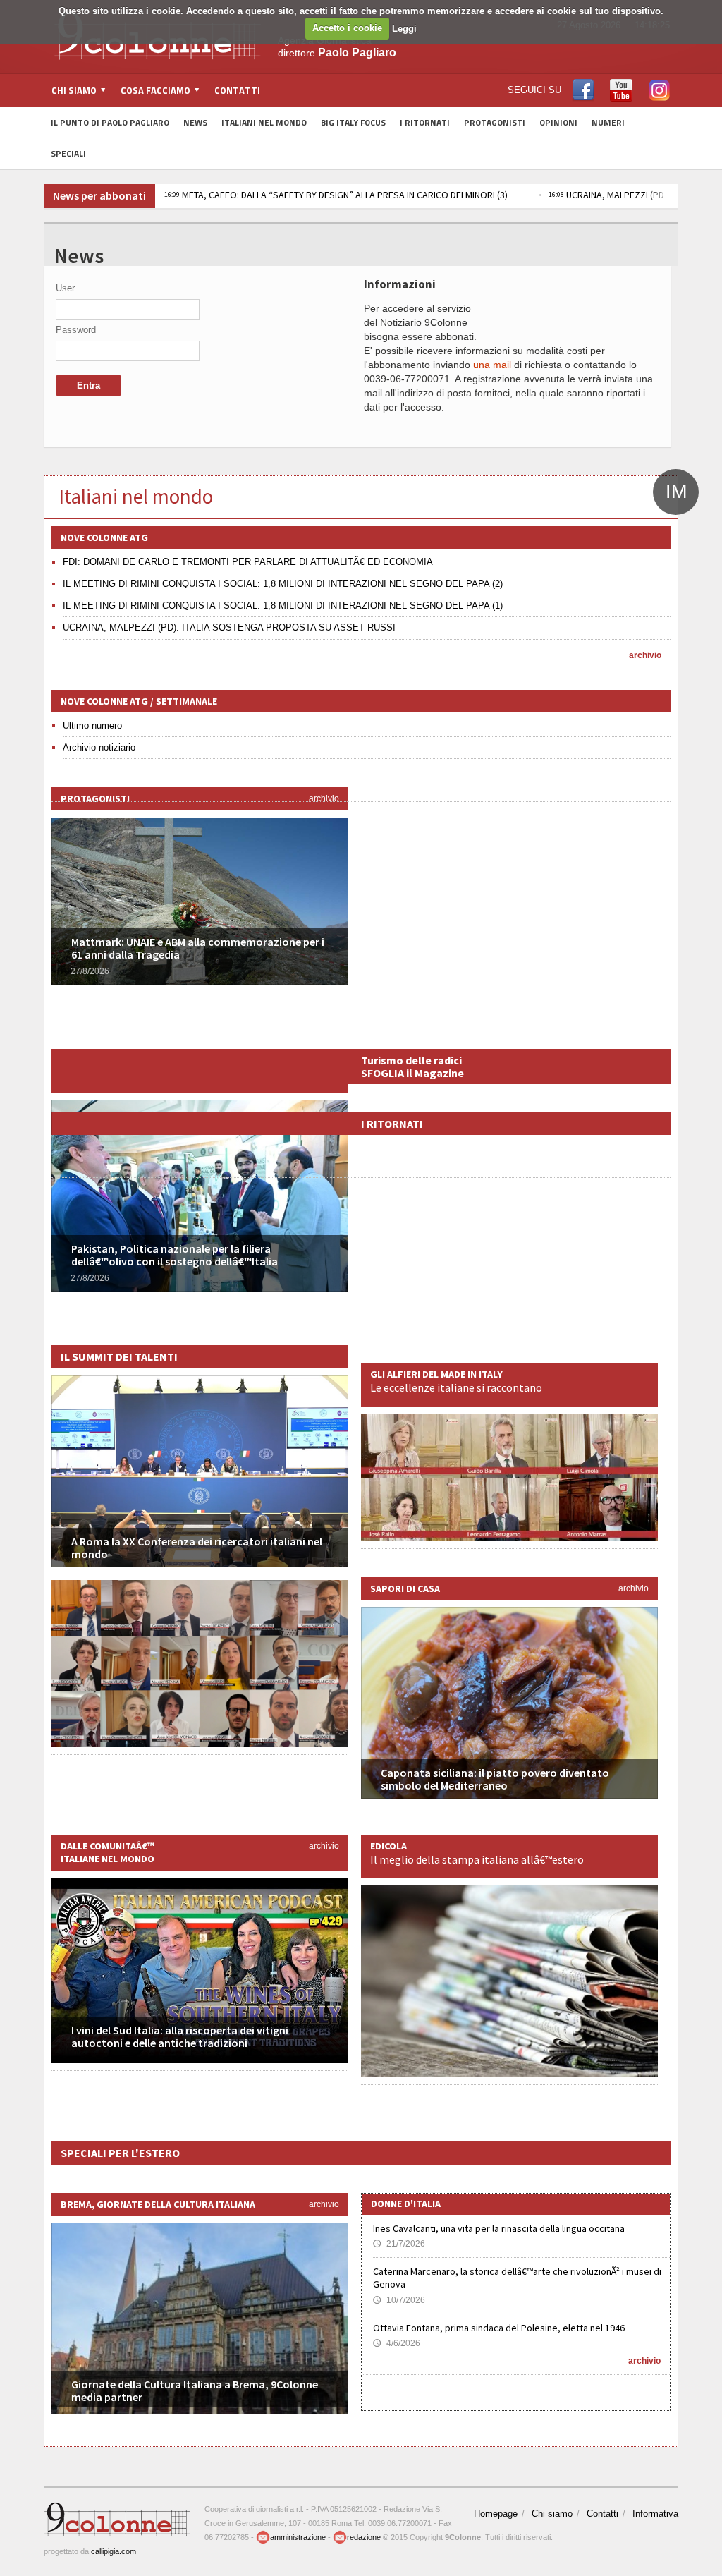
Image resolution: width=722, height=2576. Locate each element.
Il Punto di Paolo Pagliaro (110, 122)
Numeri (608, 122)
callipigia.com (114, 2551)
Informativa (655, 2514)
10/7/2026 (399, 2300)
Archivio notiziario (99, 747)
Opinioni (558, 122)
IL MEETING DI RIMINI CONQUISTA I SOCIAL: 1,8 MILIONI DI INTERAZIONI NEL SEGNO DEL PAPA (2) (283, 584)
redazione (364, 2537)
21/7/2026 (399, 2244)
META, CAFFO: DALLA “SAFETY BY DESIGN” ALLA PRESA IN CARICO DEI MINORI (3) (336, 195)
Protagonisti (495, 122)
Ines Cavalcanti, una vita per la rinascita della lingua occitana (499, 2228)
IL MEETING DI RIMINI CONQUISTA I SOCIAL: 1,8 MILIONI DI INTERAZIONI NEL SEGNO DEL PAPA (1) (283, 606)
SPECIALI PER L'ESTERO (120, 2153)
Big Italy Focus (353, 122)
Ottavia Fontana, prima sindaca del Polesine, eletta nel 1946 (499, 2328)
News (195, 122)
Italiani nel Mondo (264, 122)
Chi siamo (552, 2514)
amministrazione (298, 2537)
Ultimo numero (92, 725)
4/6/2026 (397, 2343)
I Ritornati (425, 122)
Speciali (68, 153)
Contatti (237, 90)
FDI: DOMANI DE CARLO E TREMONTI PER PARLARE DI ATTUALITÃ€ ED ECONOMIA (248, 562)
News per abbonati (99, 195)
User (65, 288)
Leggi (404, 28)
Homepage (496, 2514)
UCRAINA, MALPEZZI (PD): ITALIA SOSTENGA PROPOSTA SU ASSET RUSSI (229, 627)
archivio (645, 655)
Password (76, 330)
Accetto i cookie (347, 28)
